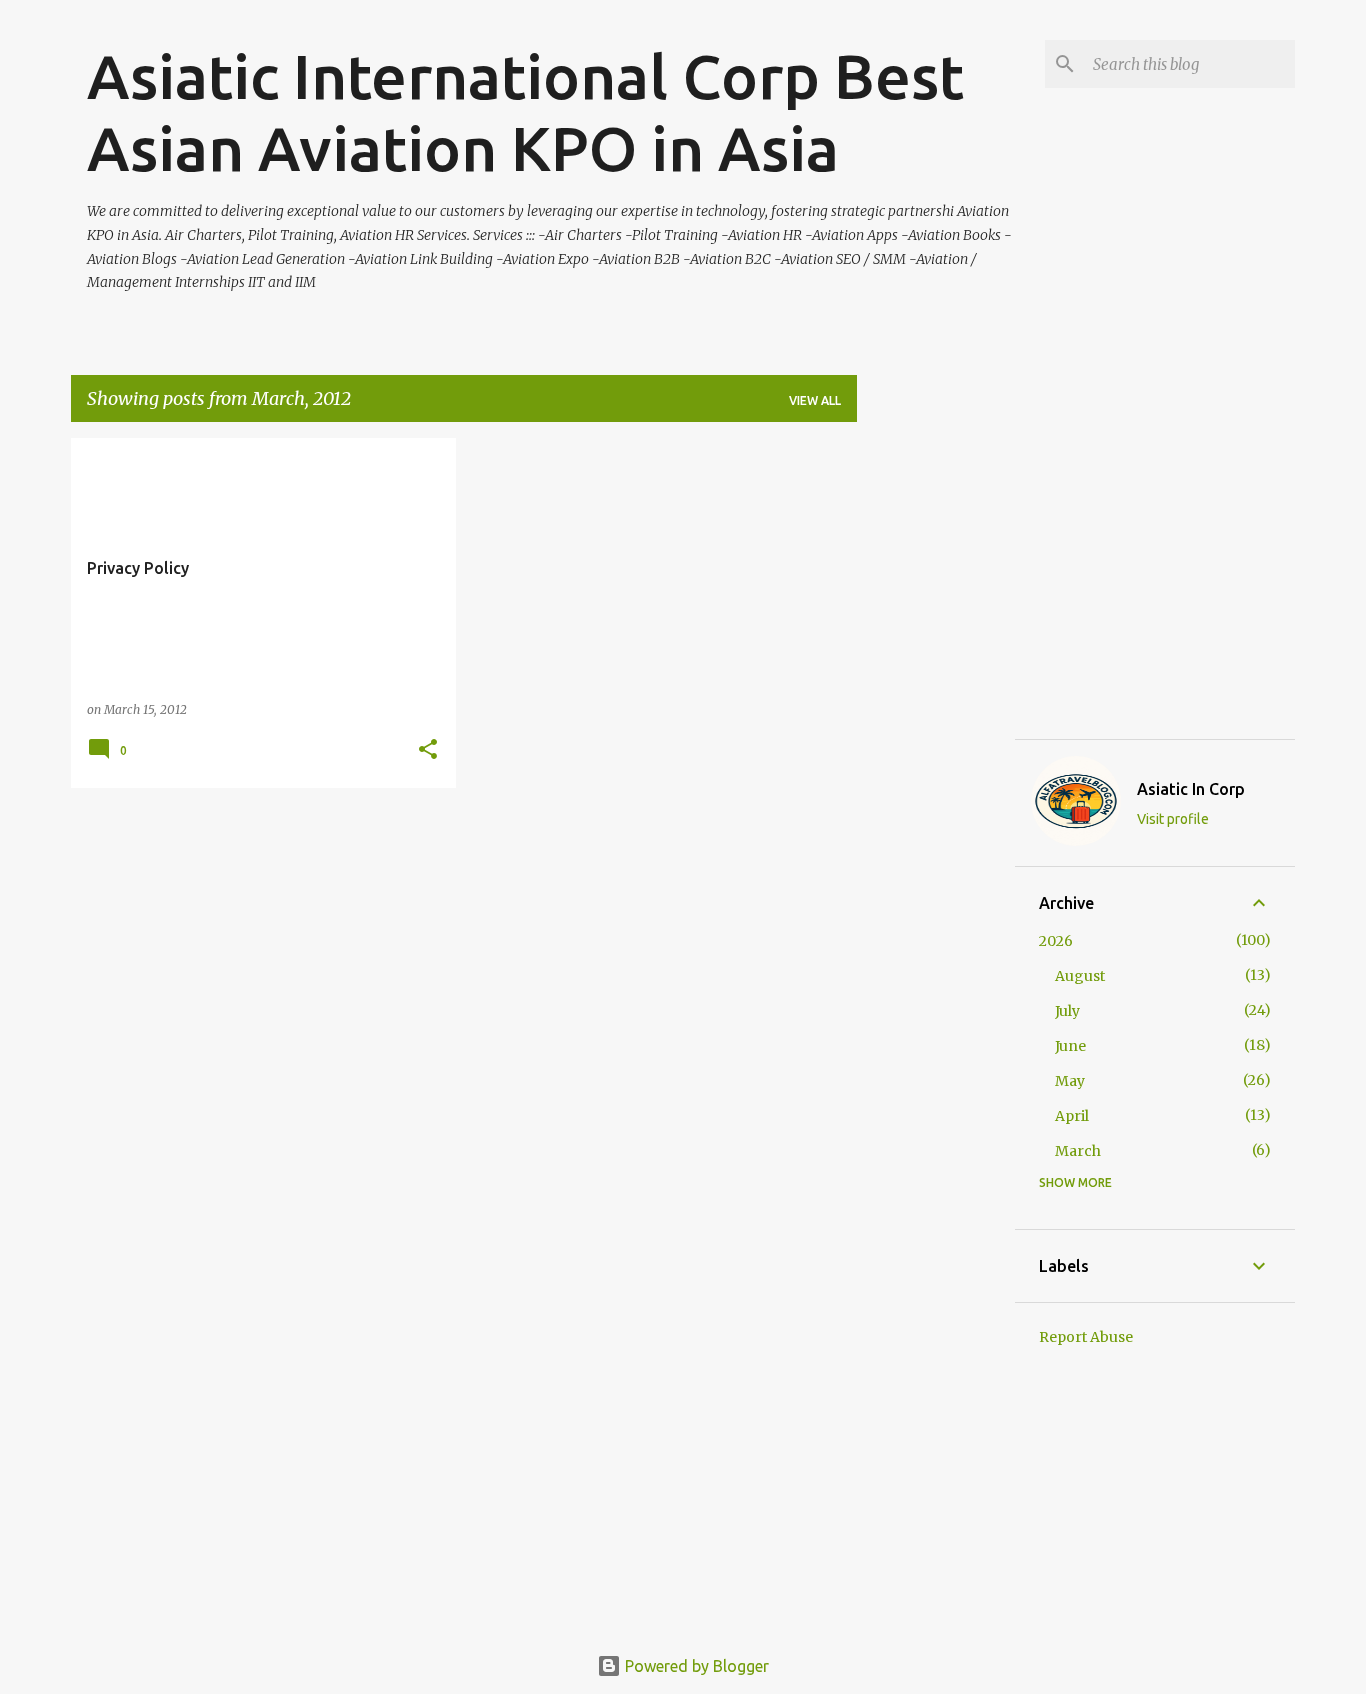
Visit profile (1173, 819)
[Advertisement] (936, 738)
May (1070, 1081)
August (1080, 976)
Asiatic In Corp (1191, 789)
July (1067, 1011)
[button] (428, 750)
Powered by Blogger (695, 1666)
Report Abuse (1086, 1337)
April (1072, 1116)
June (1070, 1046)
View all (815, 400)
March (1078, 1151)
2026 (1056, 941)
